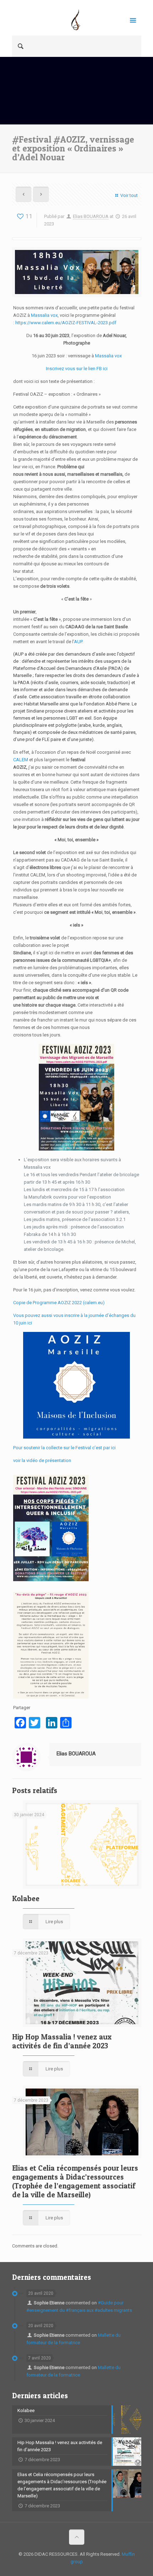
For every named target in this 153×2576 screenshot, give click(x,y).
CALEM (21, 760)
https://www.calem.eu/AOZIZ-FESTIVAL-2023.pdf (66, 323)
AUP (78, 642)
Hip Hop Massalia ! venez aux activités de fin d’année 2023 (62, 2041)
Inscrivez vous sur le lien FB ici (77, 369)
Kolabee (26, 1898)
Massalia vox (44, 315)
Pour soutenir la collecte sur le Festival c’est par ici (64, 1448)
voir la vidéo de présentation (42, 1460)
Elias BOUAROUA (91, 216)
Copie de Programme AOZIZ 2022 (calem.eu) (59, 1303)
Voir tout (129, 195)
